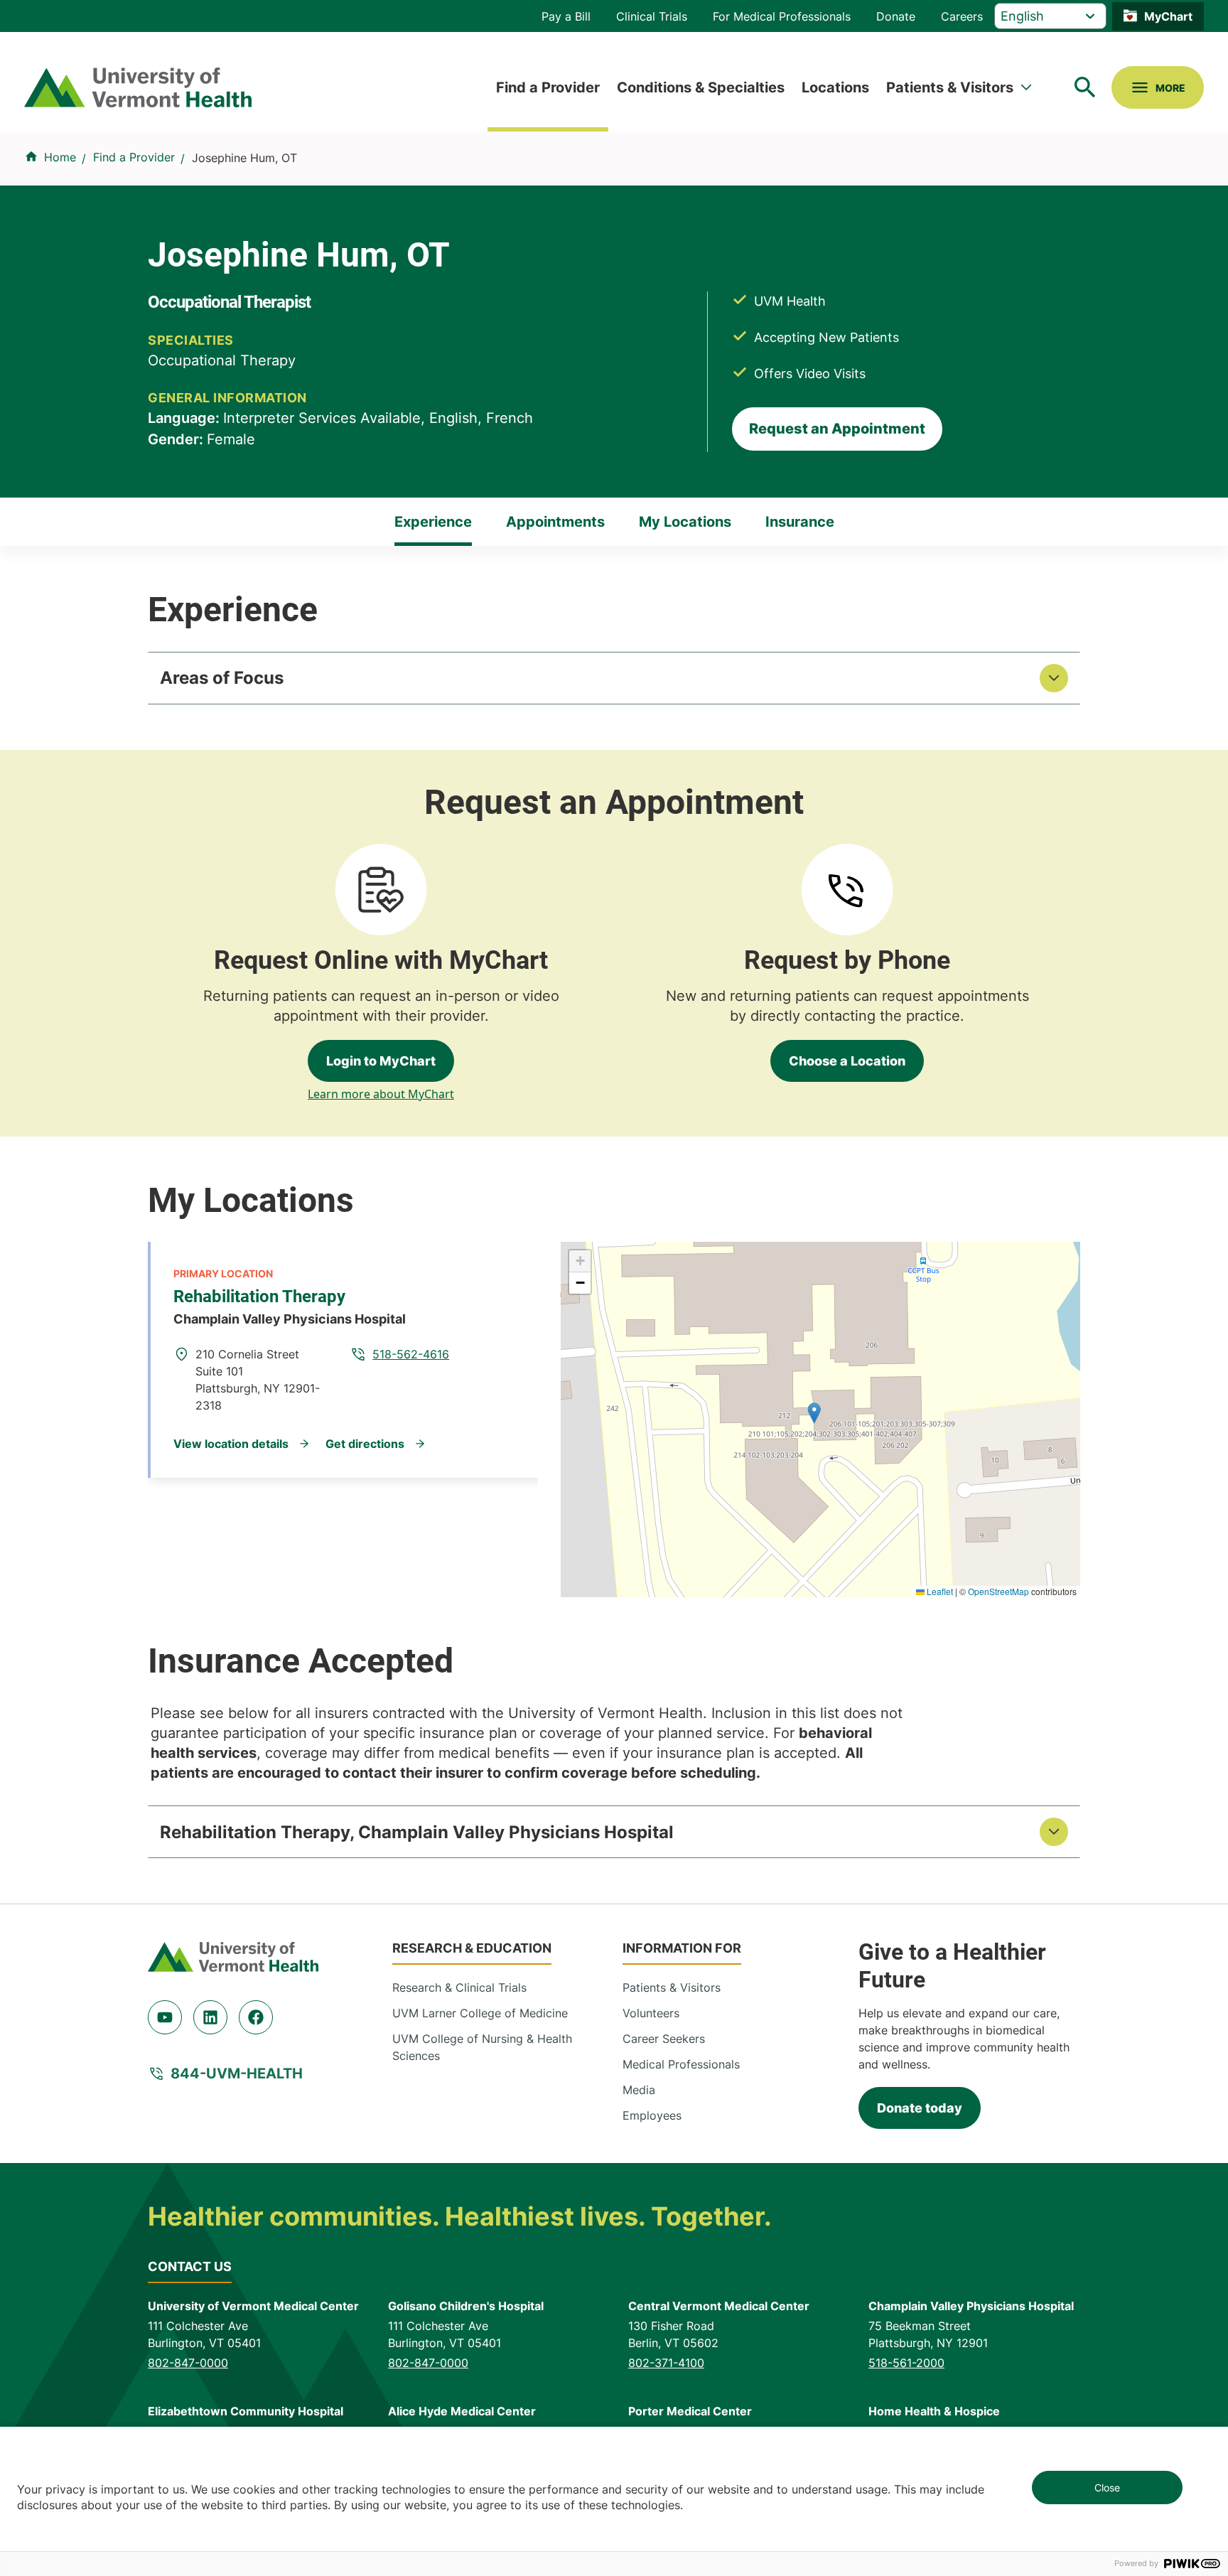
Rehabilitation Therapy (259, 1297)
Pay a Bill (566, 16)
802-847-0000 (188, 2363)
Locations (835, 87)
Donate (896, 16)
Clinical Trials (652, 16)
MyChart (1168, 16)
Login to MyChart (381, 1061)
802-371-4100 (666, 2363)
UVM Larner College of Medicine (480, 2013)
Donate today (920, 2108)
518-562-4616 (411, 1354)
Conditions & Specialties (701, 87)
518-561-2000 (906, 2363)
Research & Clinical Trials (459, 1987)
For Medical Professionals (782, 16)
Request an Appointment (837, 429)
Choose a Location (847, 1061)
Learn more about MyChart (381, 1094)
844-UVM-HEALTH (237, 2073)
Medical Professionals (681, 2064)
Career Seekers (664, 2039)
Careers (962, 16)
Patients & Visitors (950, 87)
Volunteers (651, 2013)
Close (1107, 2488)
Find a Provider (548, 87)
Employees (652, 2115)
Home (60, 157)
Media (639, 2090)
